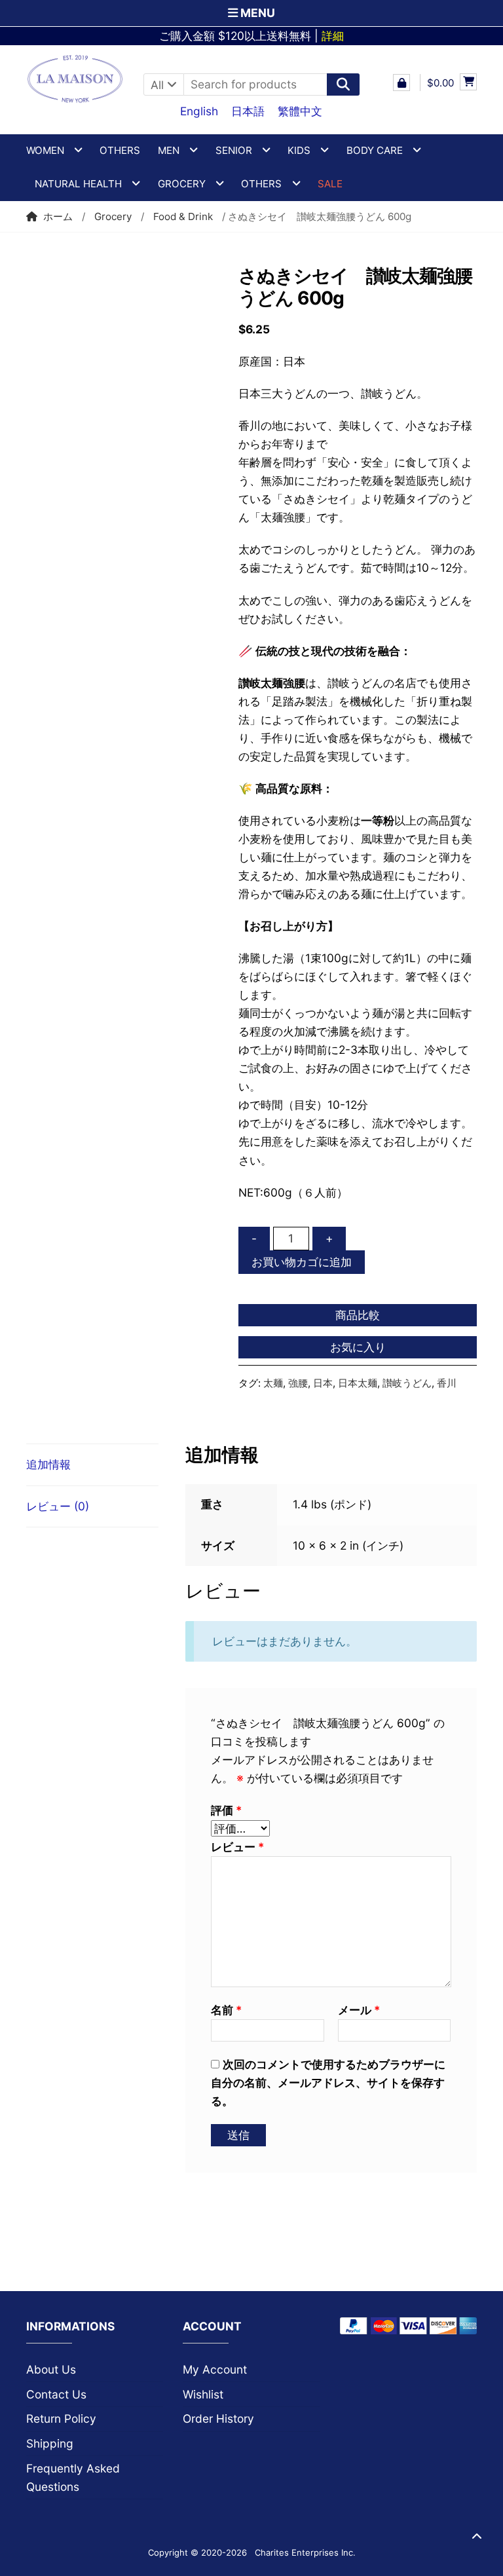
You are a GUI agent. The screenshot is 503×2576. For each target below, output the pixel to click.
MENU (256, 13)
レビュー (237, 1847)
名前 (226, 2010)
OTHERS (261, 184)
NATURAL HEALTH (78, 184)
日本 (323, 1383)
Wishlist (203, 2394)
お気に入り (358, 1347)
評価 (226, 1810)
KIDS (299, 150)
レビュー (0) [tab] (58, 1506)
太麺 (273, 1383)
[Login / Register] (401, 83)
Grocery (182, 184)
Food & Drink (183, 216)
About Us (51, 2369)
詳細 (333, 36)
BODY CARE (375, 150)
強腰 (298, 1383)
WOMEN (45, 150)
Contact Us (56, 2394)
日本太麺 (358, 1383)
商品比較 (358, 1315)
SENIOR (234, 150)
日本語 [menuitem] (248, 111)
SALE (330, 184)
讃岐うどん (407, 1383)
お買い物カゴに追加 (302, 1262)
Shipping (50, 2443)
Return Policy (61, 2418)
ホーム (58, 216)
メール (359, 2010)
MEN (169, 150)
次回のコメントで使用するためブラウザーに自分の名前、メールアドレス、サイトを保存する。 (328, 2082)
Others (120, 150)
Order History (218, 2418)
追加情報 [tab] (48, 1464)
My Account (215, 2369)
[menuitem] (199, 111)
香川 (447, 1383)
